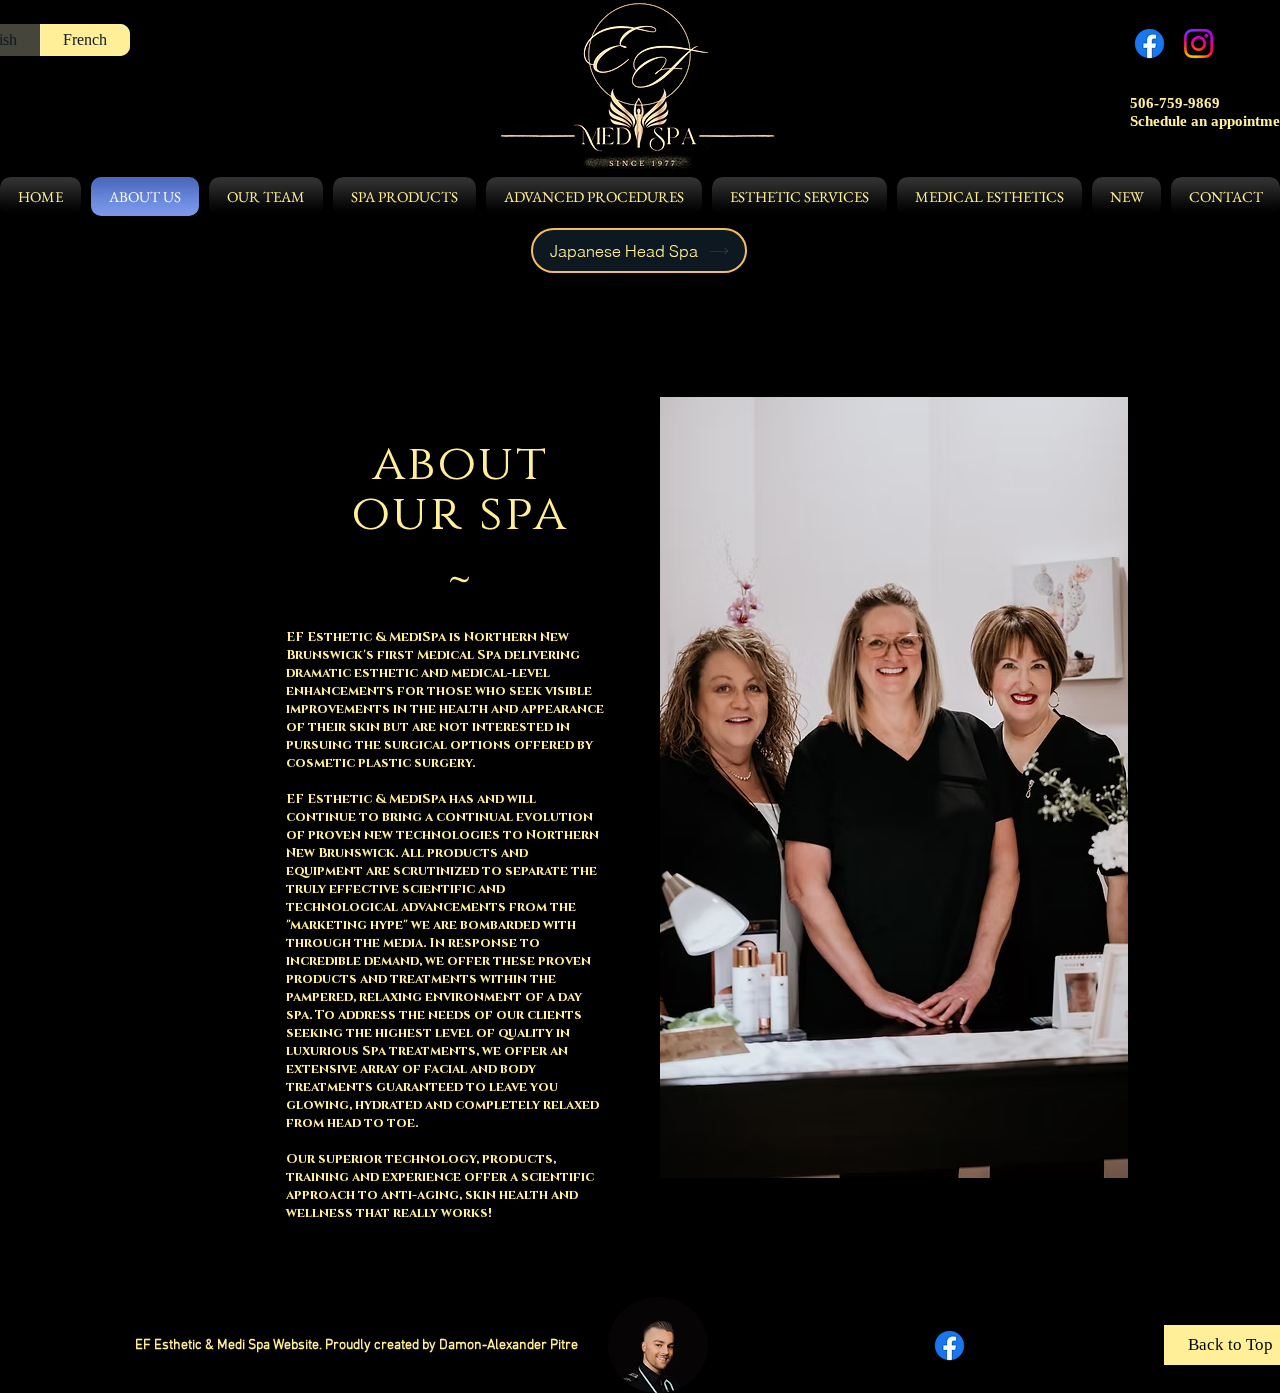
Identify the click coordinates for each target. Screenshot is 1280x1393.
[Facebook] (1149, 43)
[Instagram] (1198, 43)
